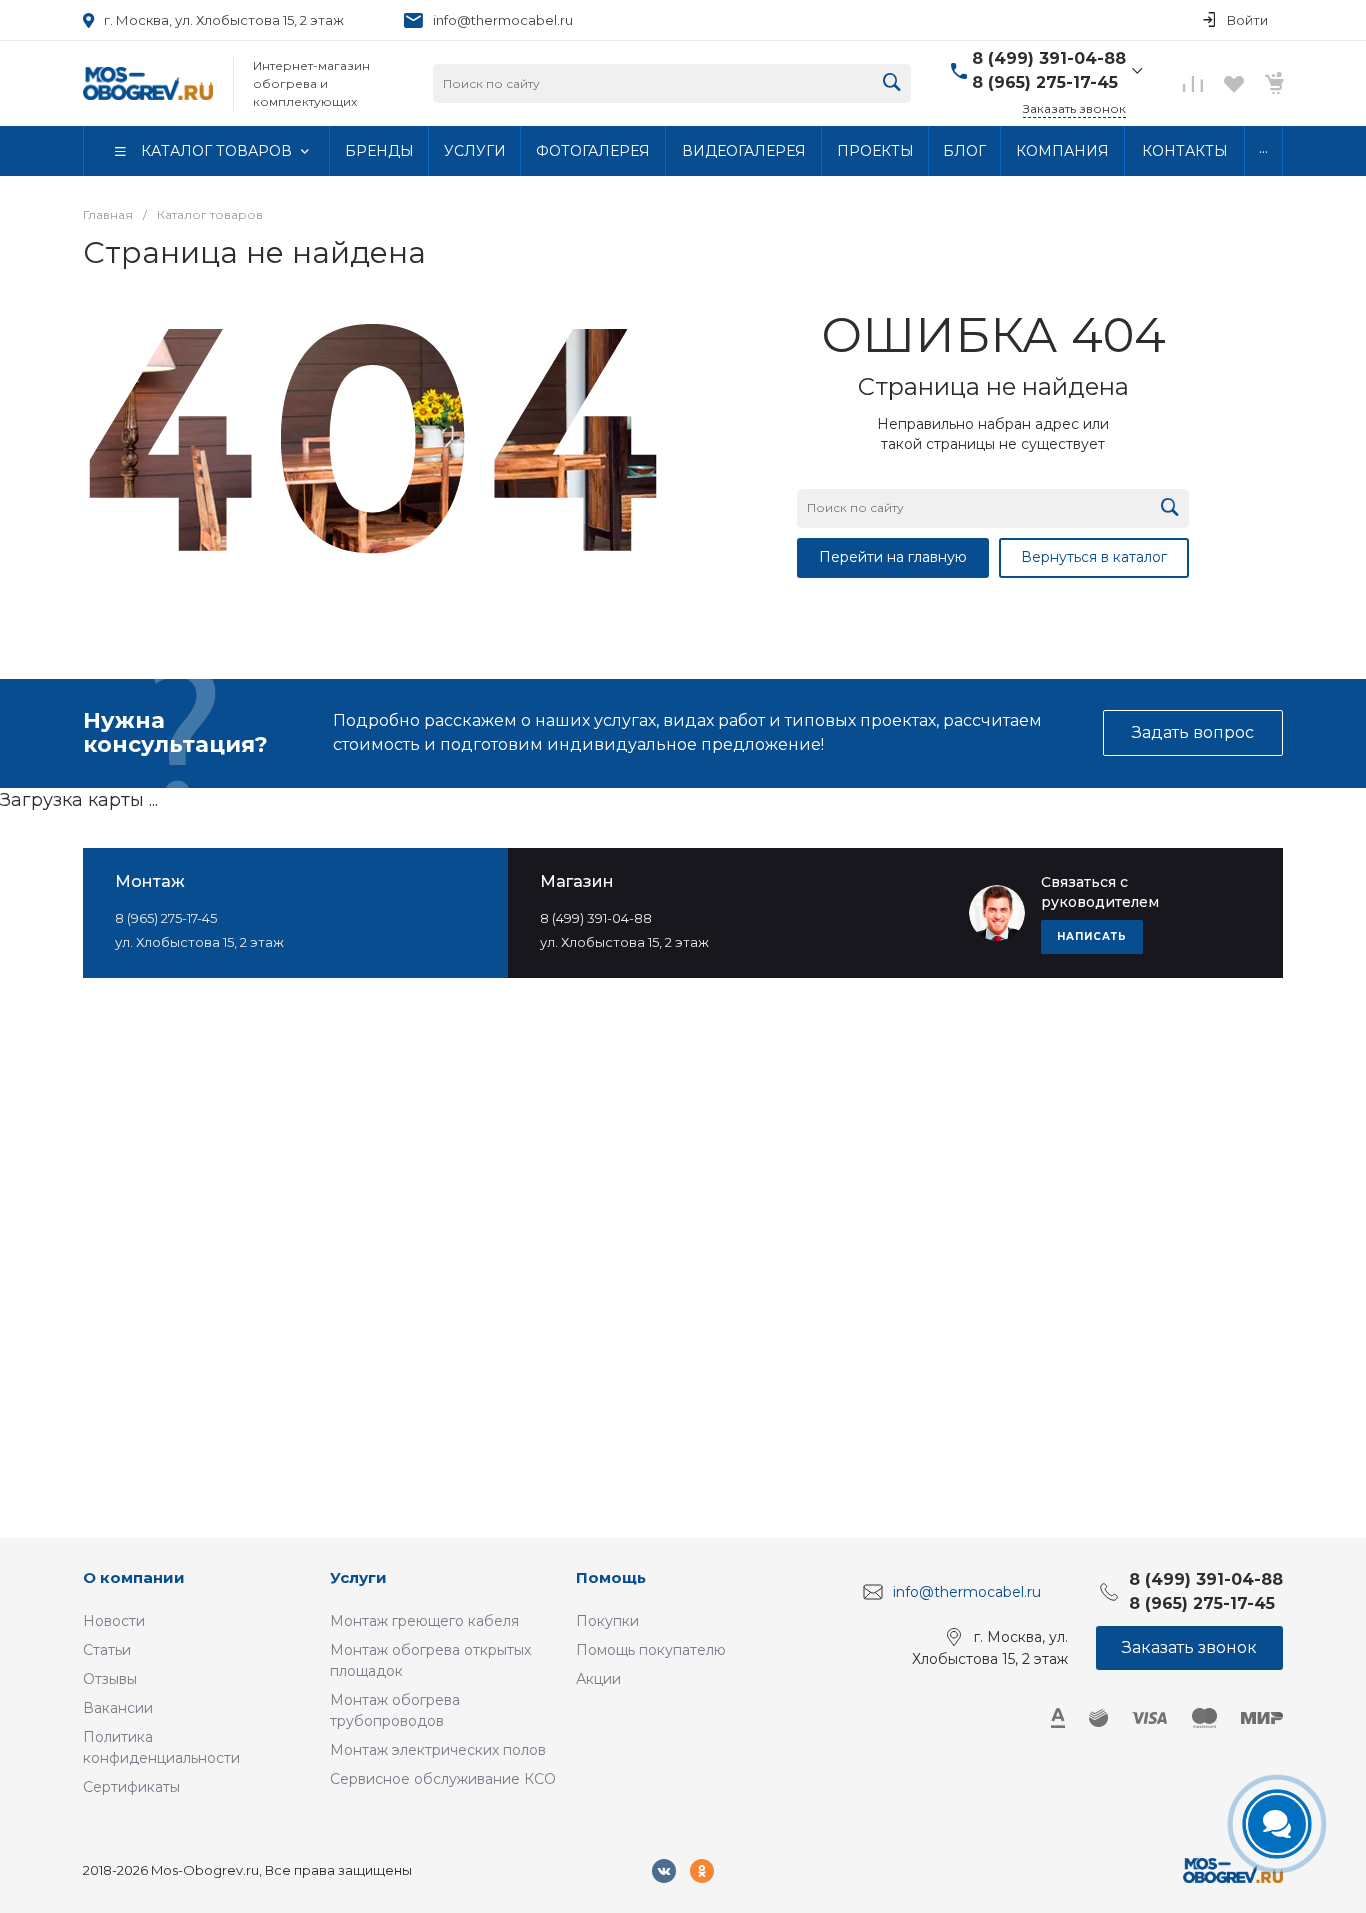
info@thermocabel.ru (503, 20)
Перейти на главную (893, 557)
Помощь (611, 1577)
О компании (134, 1577)
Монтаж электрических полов (438, 1750)
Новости (114, 1621)
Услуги (358, 1577)
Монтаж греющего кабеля (424, 1621)
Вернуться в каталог (1094, 557)
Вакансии (118, 1708)
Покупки (607, 1621)
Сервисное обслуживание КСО (443, 1779)
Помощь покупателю (651, 1650)
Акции (598, 1679)
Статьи (107, 1650)
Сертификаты (131, 1787)
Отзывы (110, 1679)
